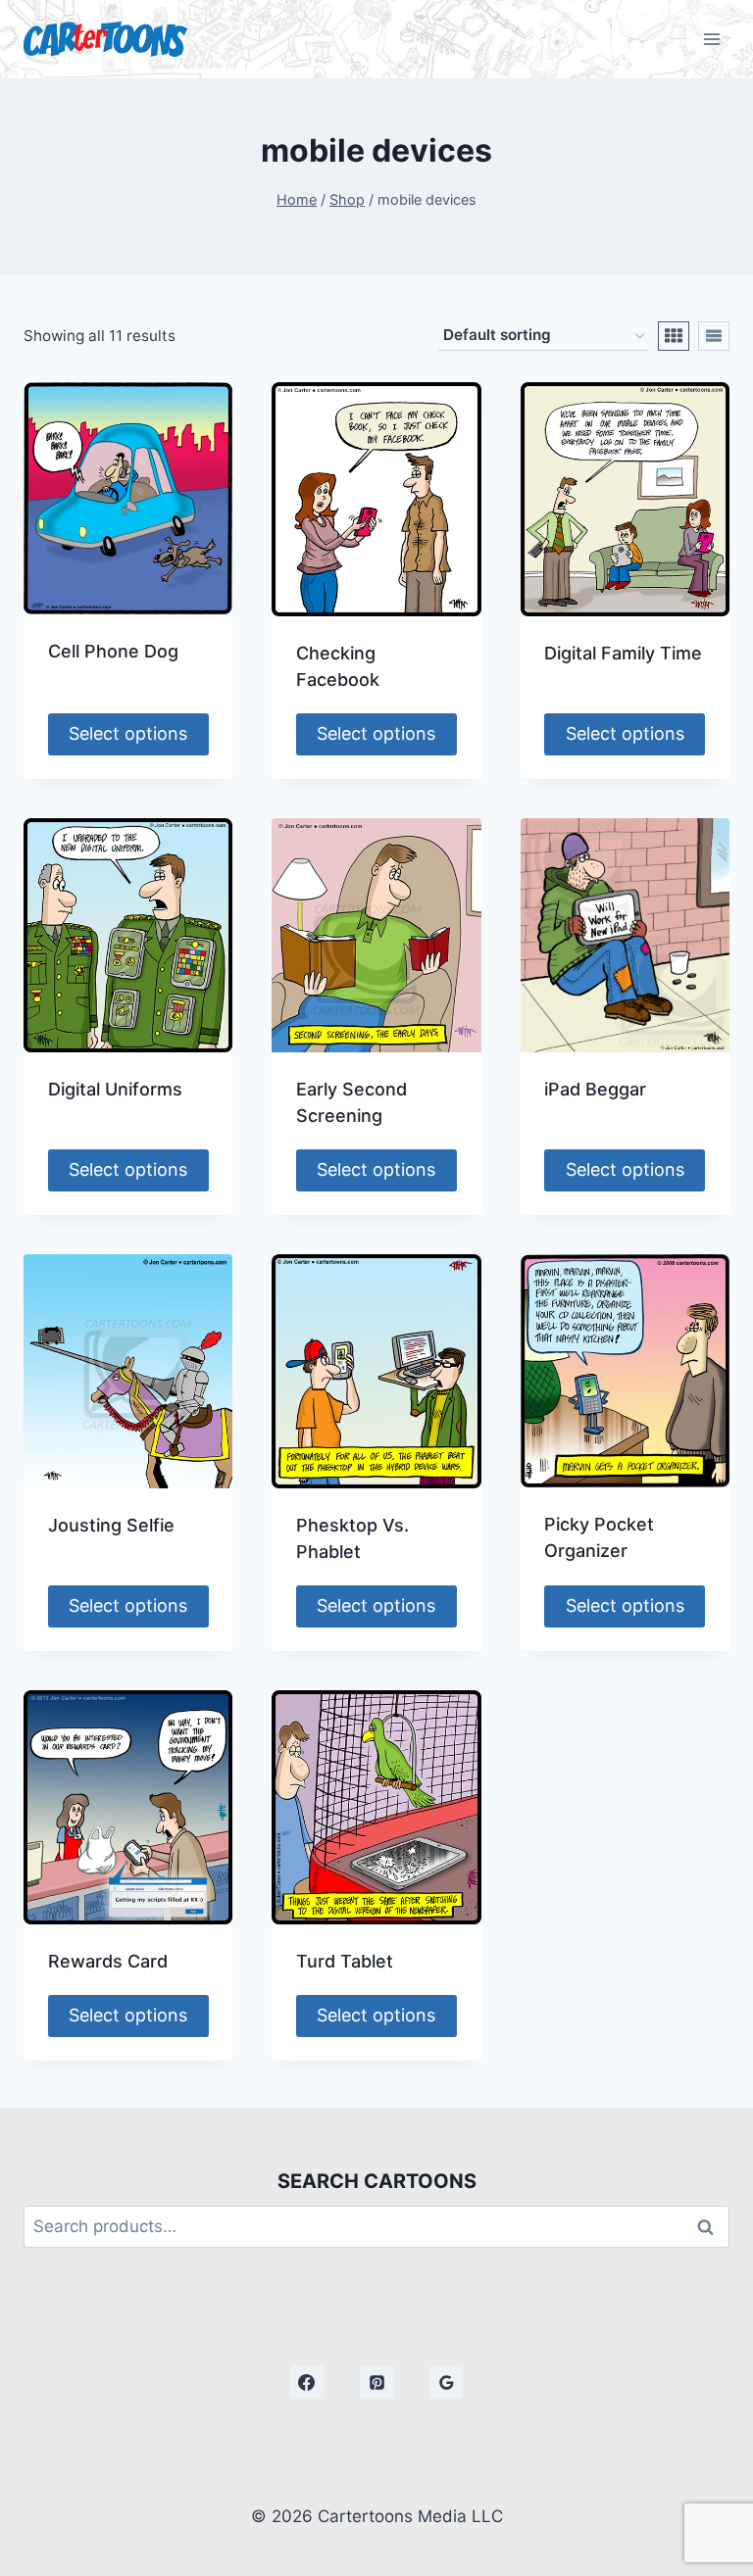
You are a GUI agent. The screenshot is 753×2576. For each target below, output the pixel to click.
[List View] (714, 336)
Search (711, 2227)
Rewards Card (108, 1961)
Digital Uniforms (115, 1089)
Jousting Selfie (111, 1525)
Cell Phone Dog (113, 651)
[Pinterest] (376, 2382)
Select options (128, 733)
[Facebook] (307, 2382)
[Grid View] (674, 336)
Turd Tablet (345, 1961)
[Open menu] (711, 39)
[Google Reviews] (446, 2382)
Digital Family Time (623, 653)
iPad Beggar (595, 1089)
